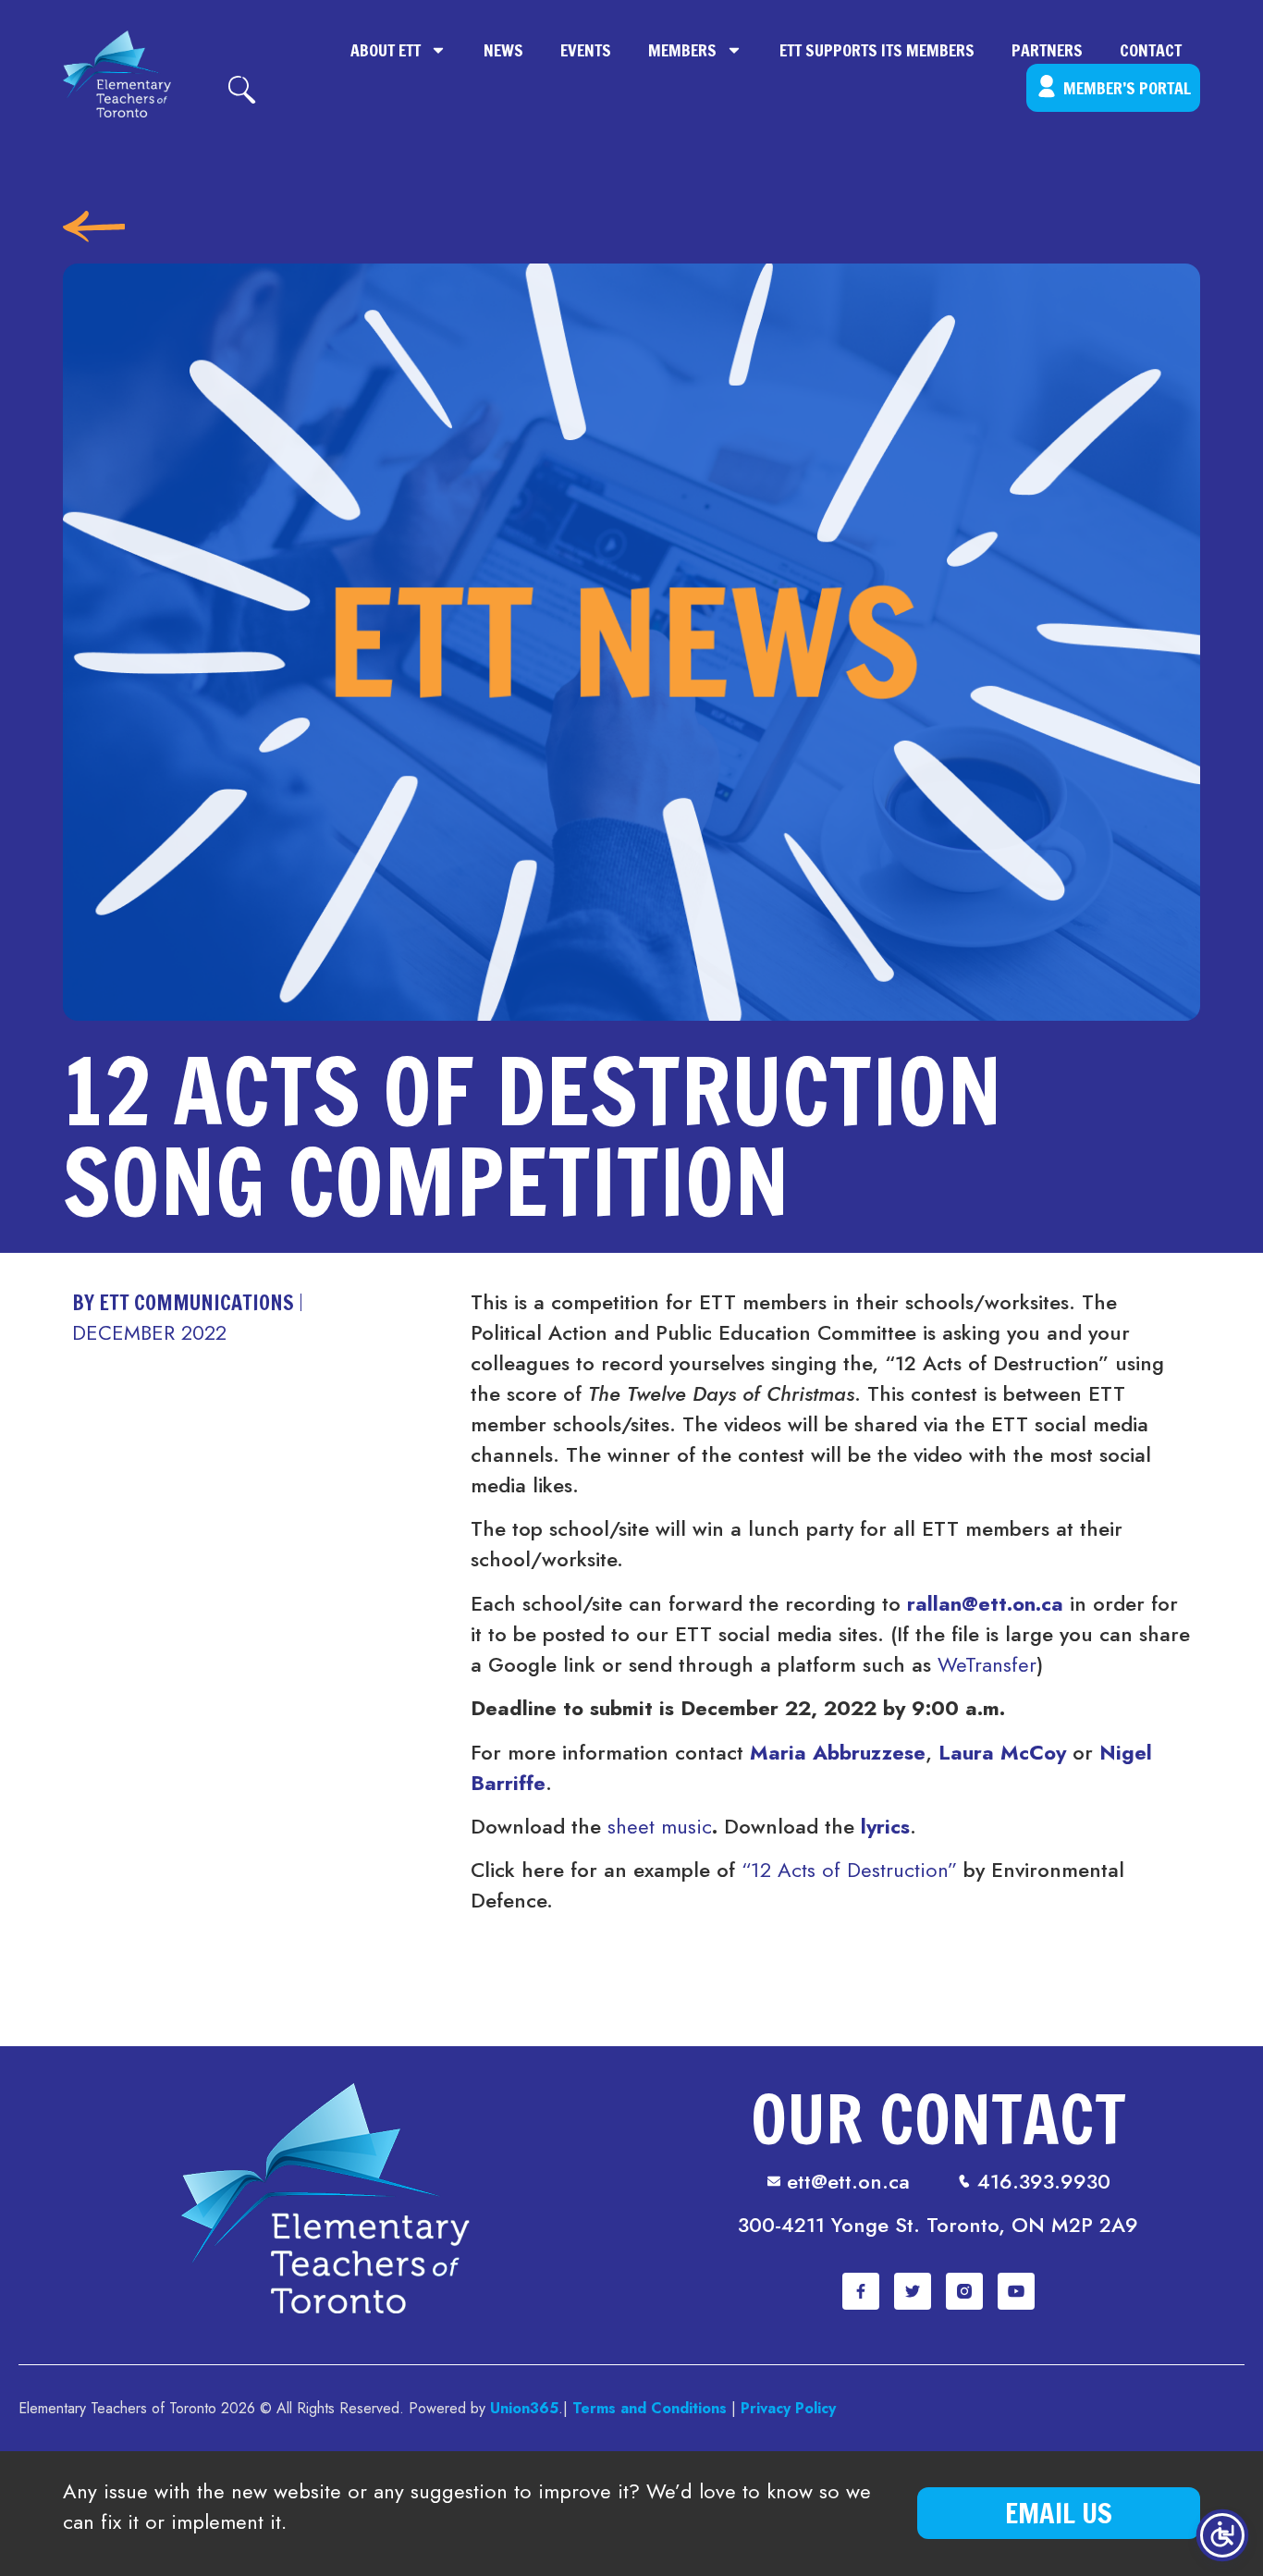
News (503, 50)
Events (586, 50)
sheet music (660, 1826)
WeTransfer (987, 1664)
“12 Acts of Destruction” (849, 1870)
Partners (1047, 50)
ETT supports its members (877, 50)
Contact (1151, 50)
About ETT (386, 50)
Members (682, 50)
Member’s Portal (1127, 88)
